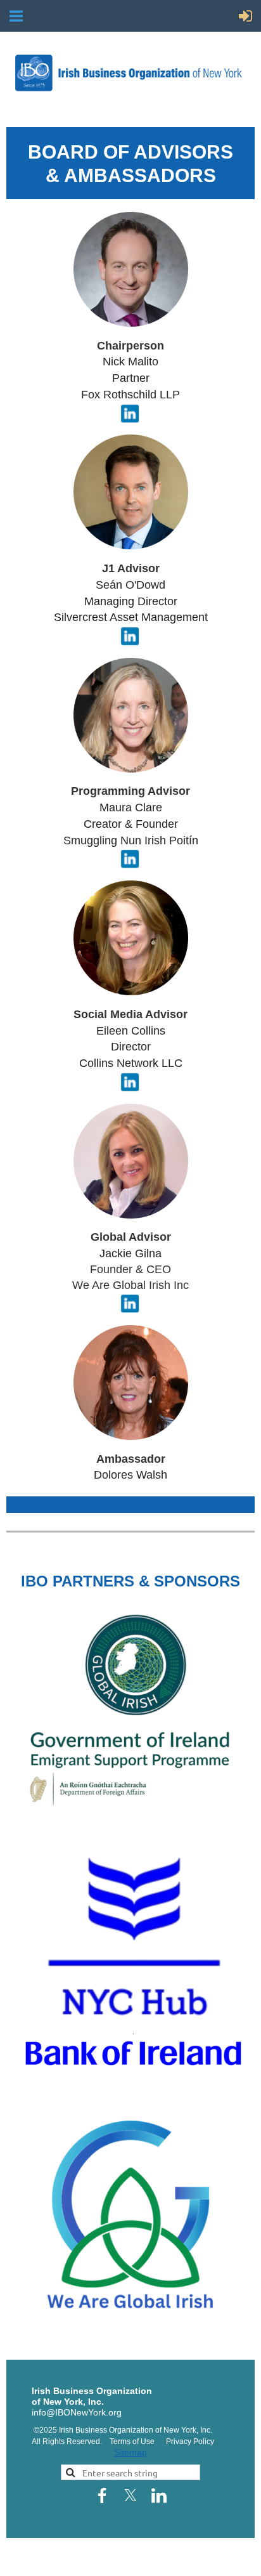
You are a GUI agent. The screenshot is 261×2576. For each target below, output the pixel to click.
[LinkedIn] (159, 2495)
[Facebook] (102, 2495)
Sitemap (130, 2452)
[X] (130, 2495)
